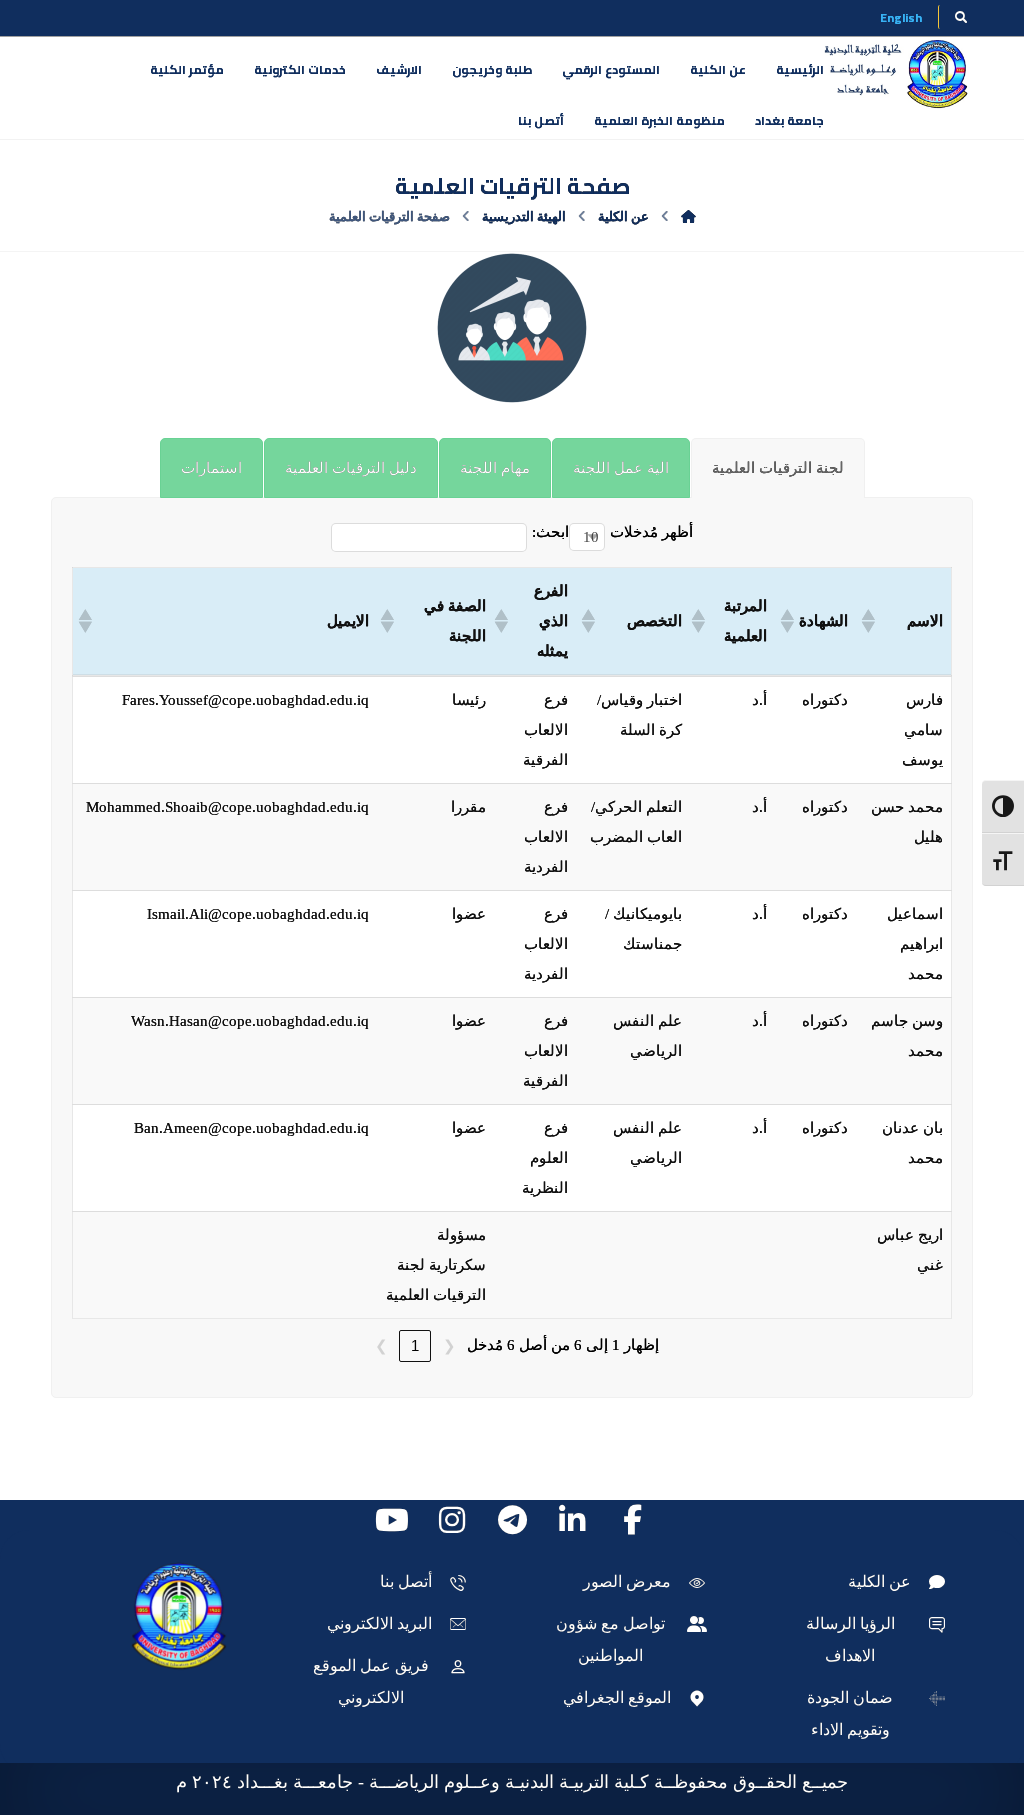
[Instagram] (452, 1520)
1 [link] (415, 1345)
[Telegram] (512, 1520)
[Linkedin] (572, 1520)
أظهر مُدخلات (651, 532)
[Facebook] (632, 1520)
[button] (870, 621)
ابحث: (550, 532)
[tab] (778, 468)
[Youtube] (392, 1520)
